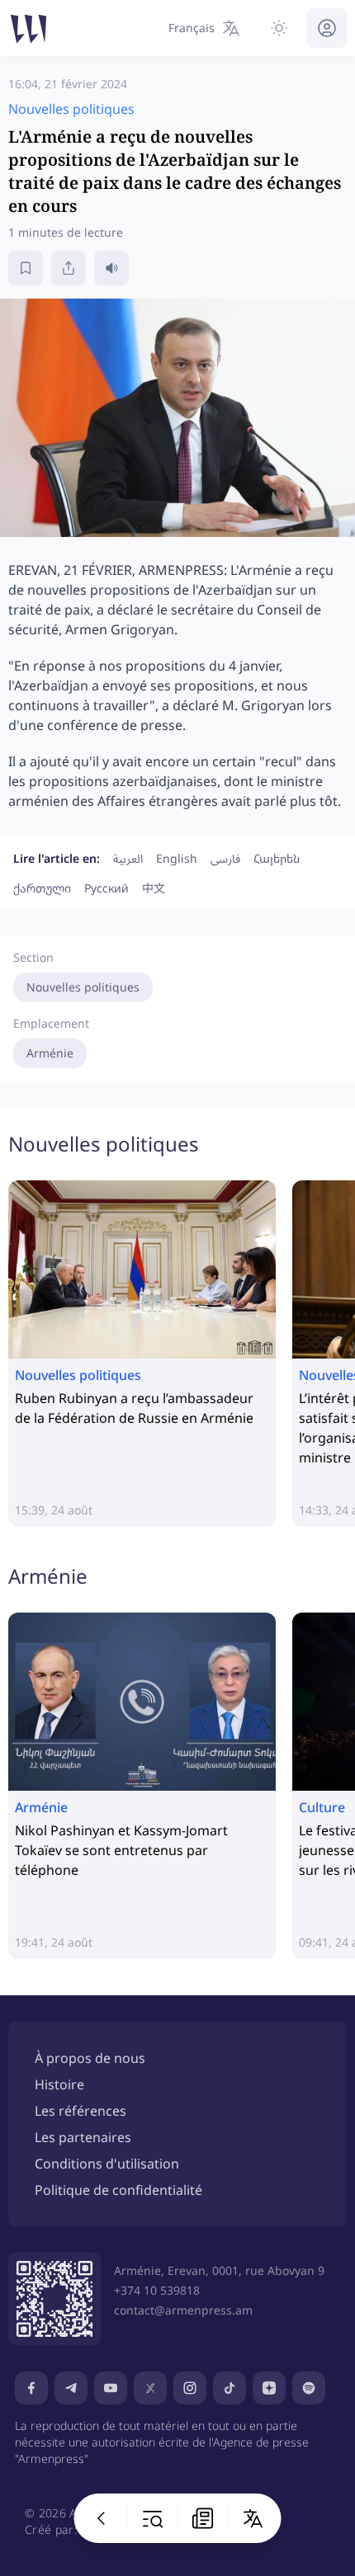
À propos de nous (90, 2058)
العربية (128, 858)
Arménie (50, 1053)
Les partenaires (83, 2137)
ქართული (42, 888)
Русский (106, 888)
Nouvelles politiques (83, 987)
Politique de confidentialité (118, 2190)
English (177, 858)
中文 (154, 888)
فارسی (225, 858)
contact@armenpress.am (183, 2310)
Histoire (59, 2084)
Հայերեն (277, 858)
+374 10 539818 (157, 2290)
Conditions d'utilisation (107, 2164)
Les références (80, 2111)
